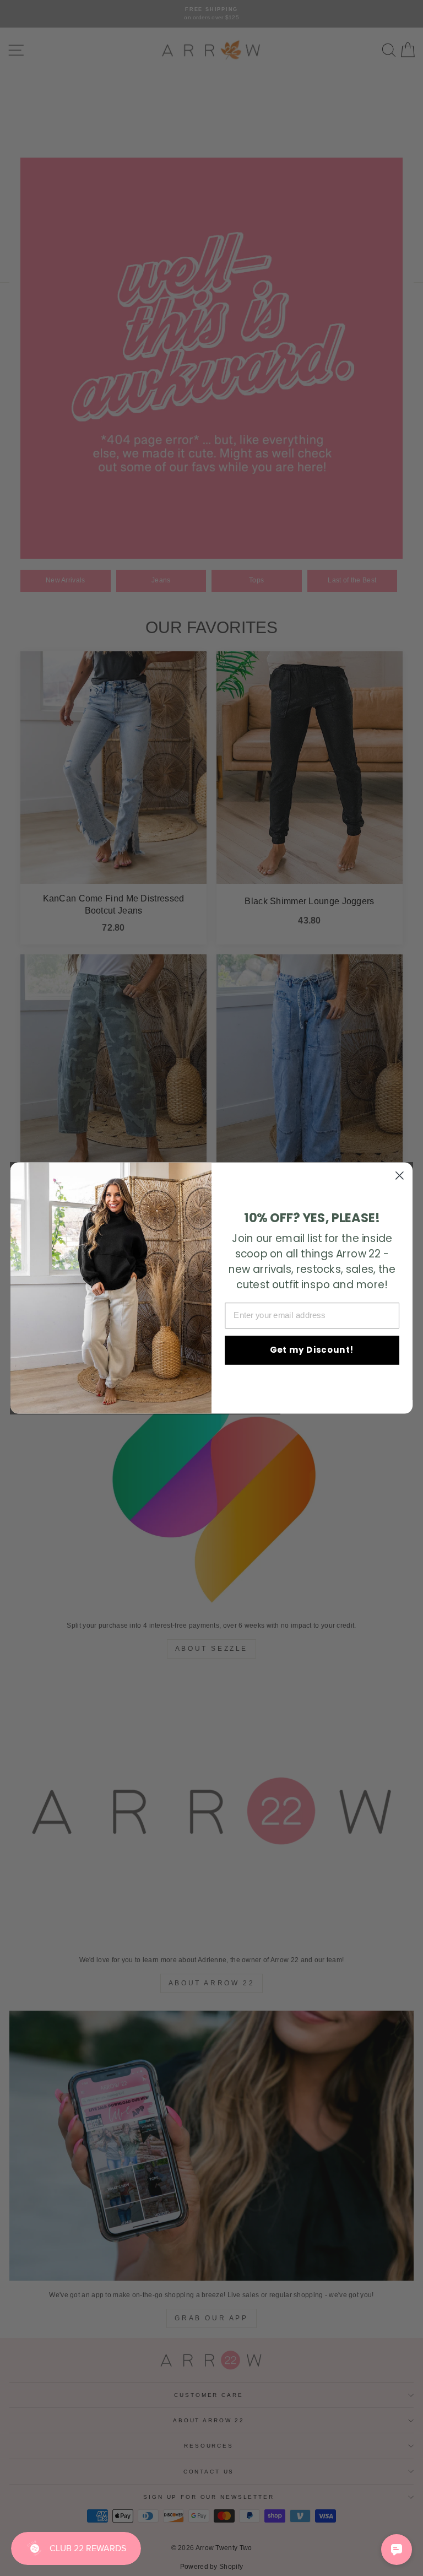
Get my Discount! (312, 1350)
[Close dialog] (400, 1176)
